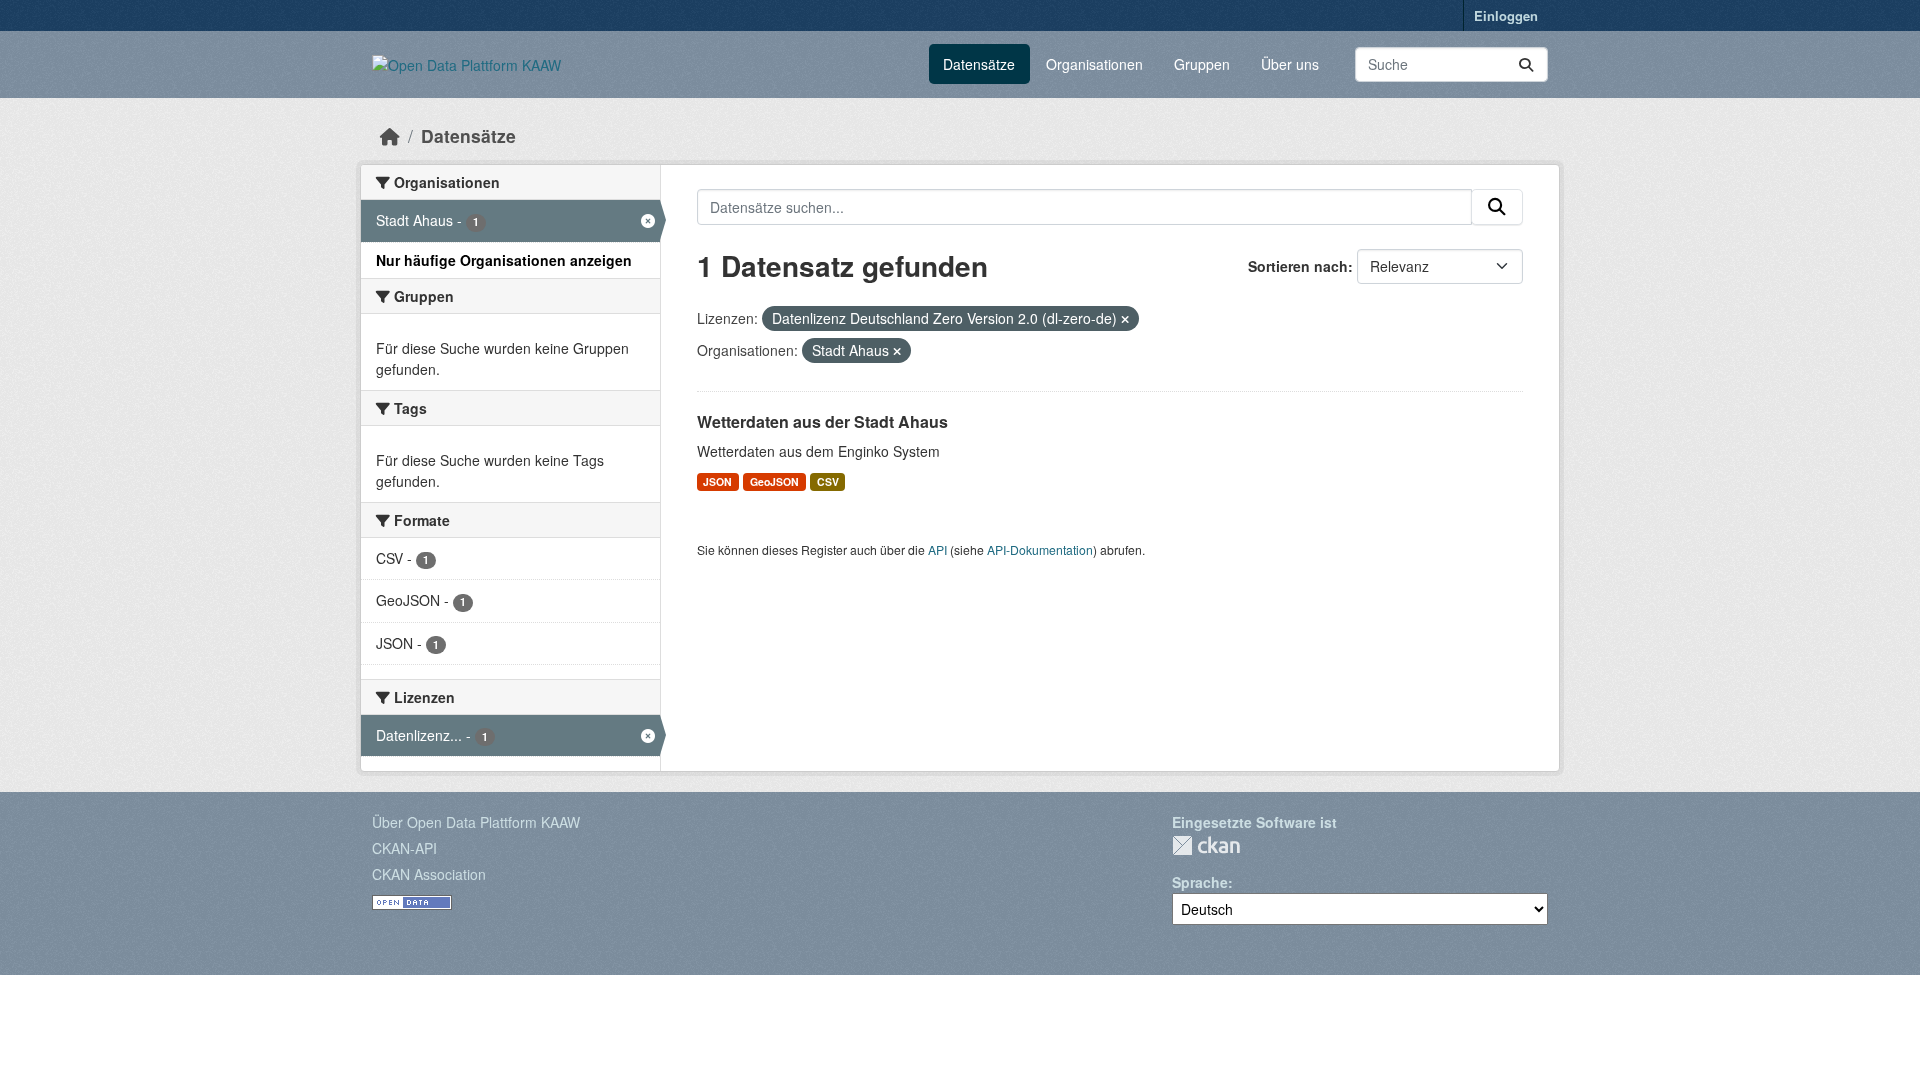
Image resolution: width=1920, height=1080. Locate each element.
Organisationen (1094, 64)
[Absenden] (1526, 64)
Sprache (1200, 882)
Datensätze (979, 64)
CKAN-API (404, 848)
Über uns (1290, 64)
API (937, 549)
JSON (717, 481)
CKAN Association (429, 874)
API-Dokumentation (1040, 549)
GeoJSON (774, 481)
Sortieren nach (1298, 266)
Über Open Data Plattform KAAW (476, 822)
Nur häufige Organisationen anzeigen (504, 260)
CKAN (1206, 845)
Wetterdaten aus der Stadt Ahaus (822, 421)
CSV (828, 481)
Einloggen (1506, 15)
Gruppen (1202, 64)
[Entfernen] (1125, 319)
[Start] (390, 135)
